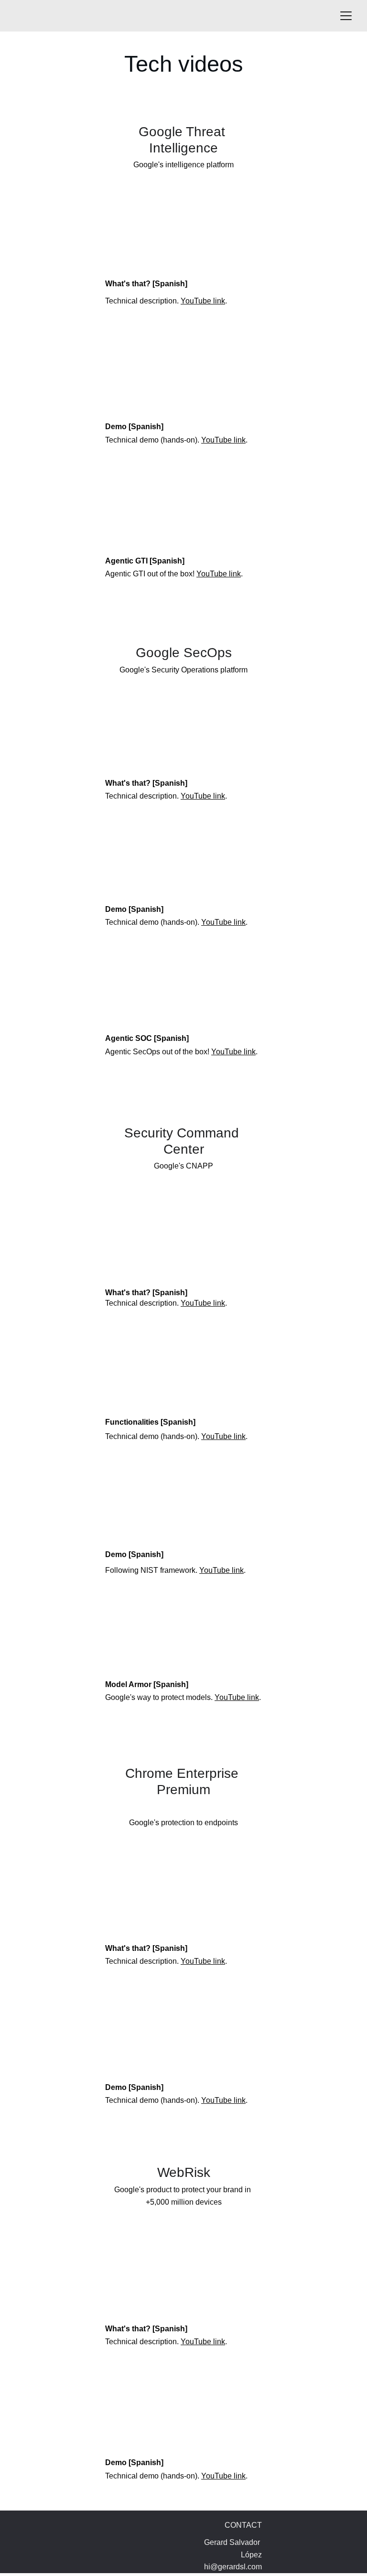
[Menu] (346, 16)
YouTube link (203, 301)
